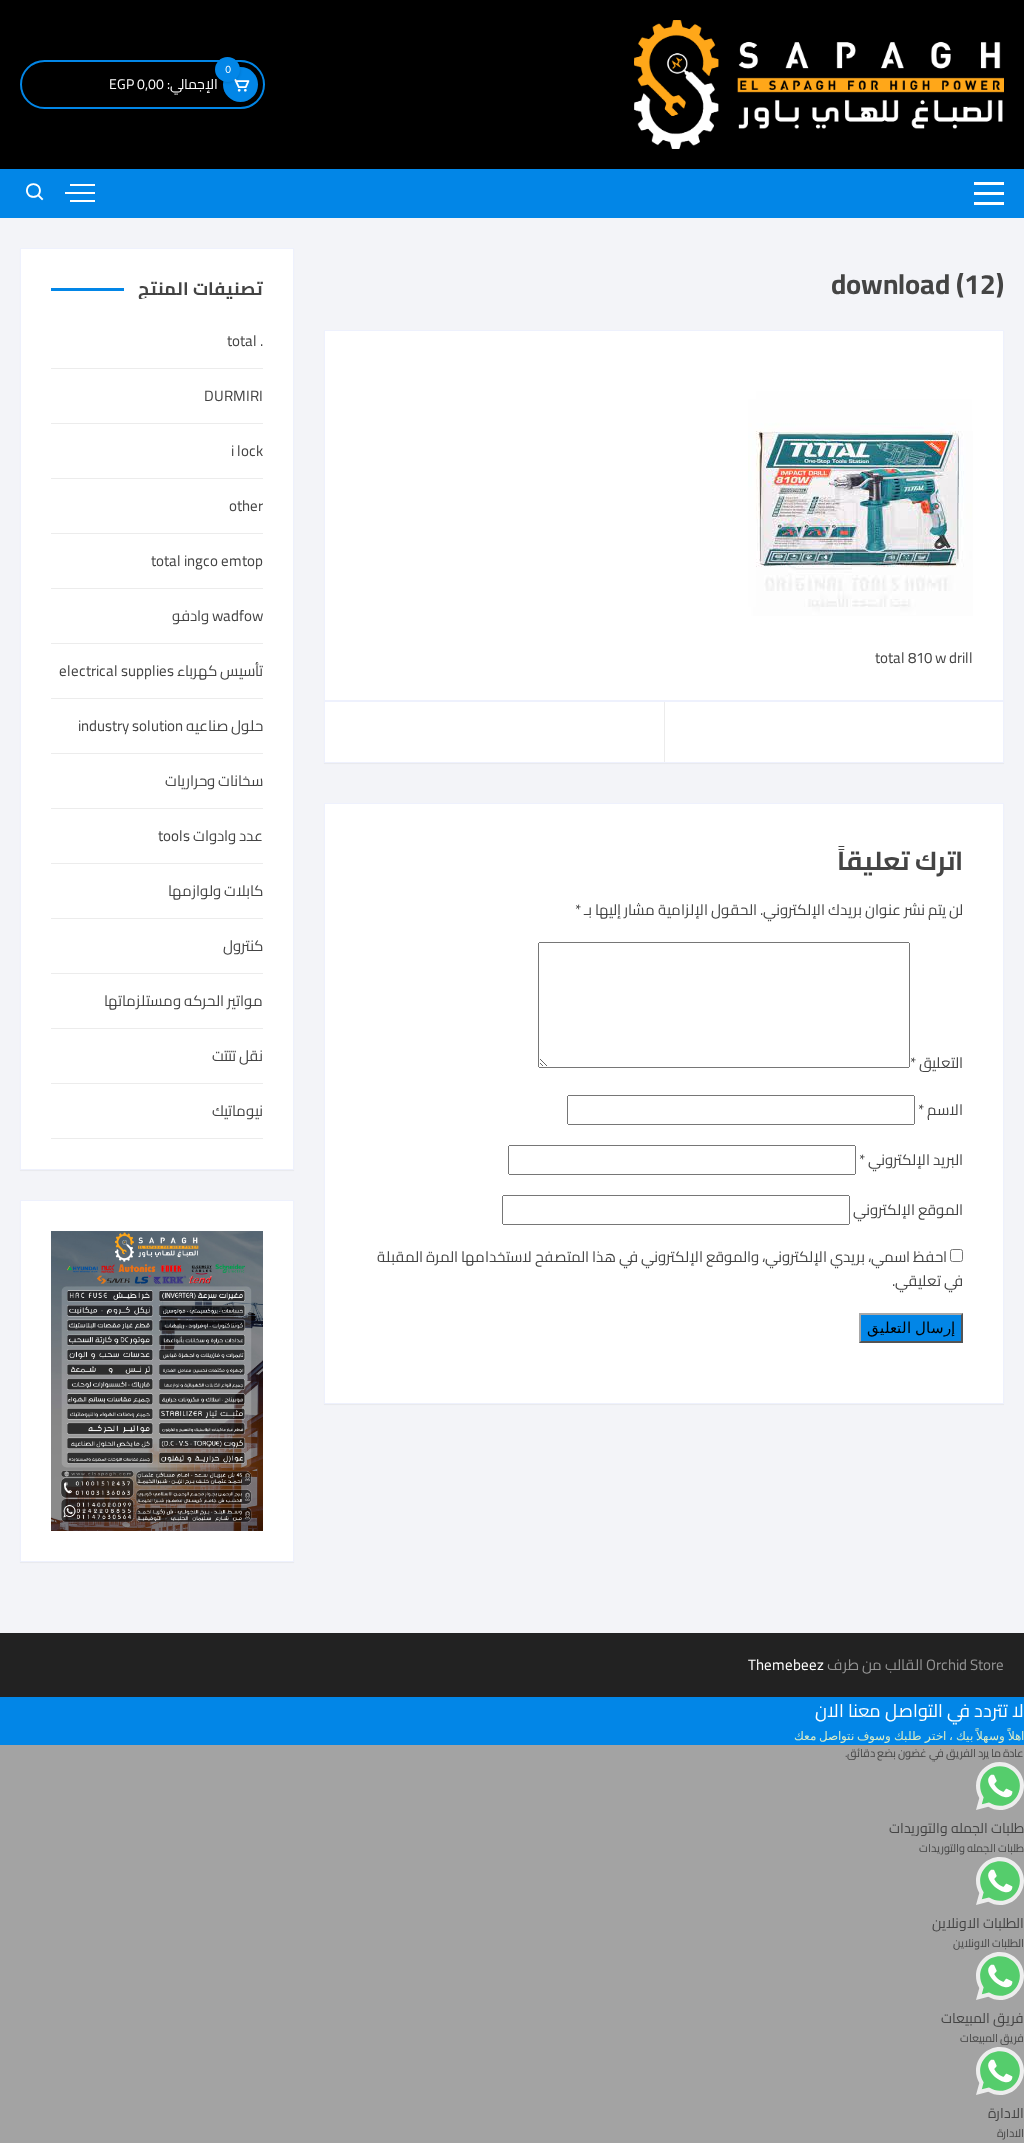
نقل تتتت (237, 1056)
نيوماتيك (237, 1111)
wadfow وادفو (217, 616)
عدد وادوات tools (210, 836)
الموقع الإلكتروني (908, 1209)
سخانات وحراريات (214, 781)
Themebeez (786, 1664)
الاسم (940, 1109)
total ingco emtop (207, 561)
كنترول (243, 946)
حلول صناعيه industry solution (170, 726)
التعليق (936, 1062)
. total (245, 341)
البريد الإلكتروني (911, 1159)
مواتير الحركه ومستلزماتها (183, 1001)
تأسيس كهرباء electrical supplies (161, 671)
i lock (247, 451)
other (246, 506)
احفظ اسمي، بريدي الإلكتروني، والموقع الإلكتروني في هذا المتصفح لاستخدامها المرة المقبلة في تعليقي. (670, 1268)
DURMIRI (233, 396)
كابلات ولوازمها (215, 891)
